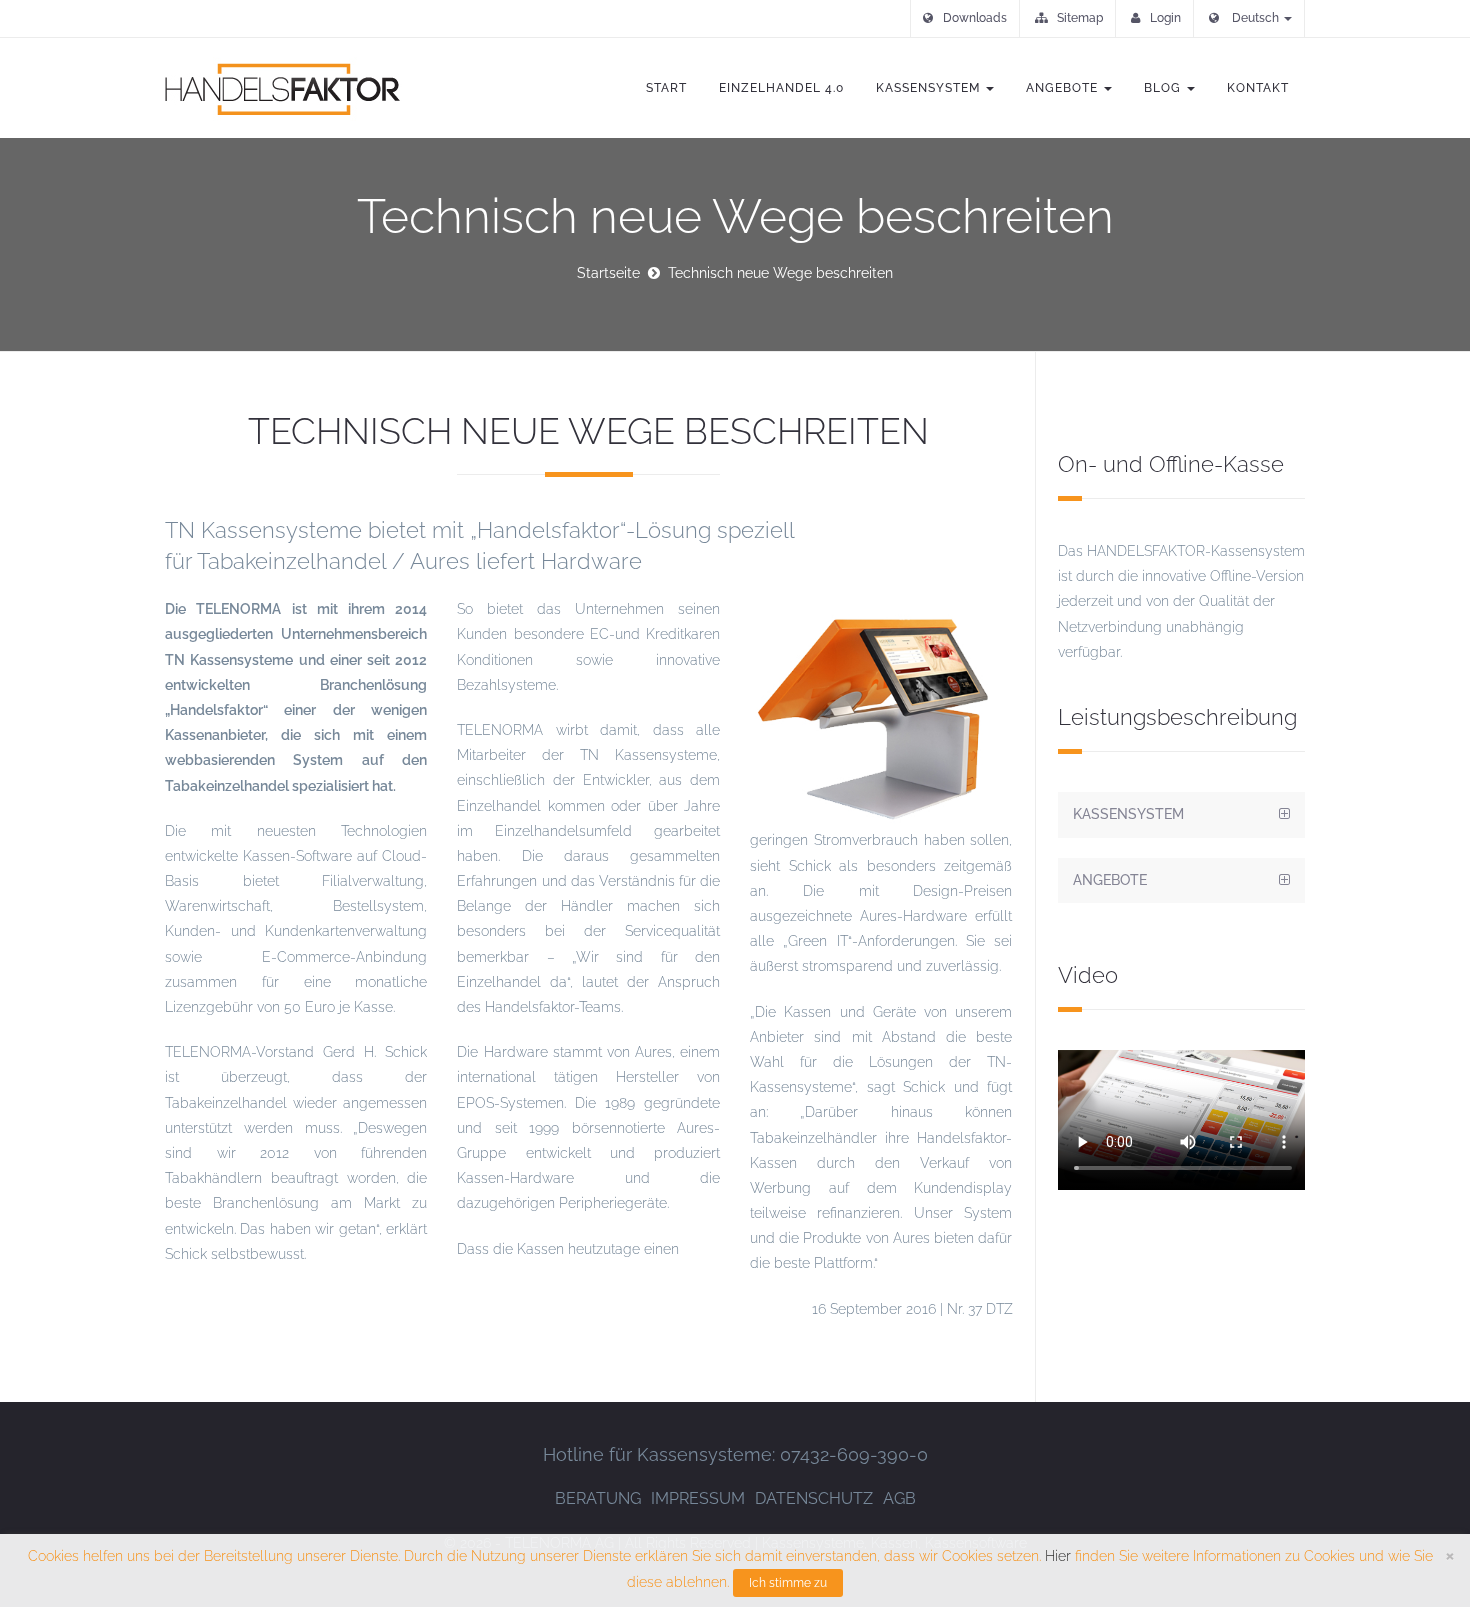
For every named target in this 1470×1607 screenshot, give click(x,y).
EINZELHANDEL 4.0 (781, 88)
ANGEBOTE (1064, 88)
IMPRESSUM (698, 1498)
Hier (1058, 1556)
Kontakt (1258, 88)
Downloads (975, 18)
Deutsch (1255, 18)
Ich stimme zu (788, 1583)
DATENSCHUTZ (814, 1498)
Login (1165, 18)
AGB (899, 1498)
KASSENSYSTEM (930, 88)
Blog (1164, 88)
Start (666, 88)
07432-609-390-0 (854, 1454)
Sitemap (1080, 18)
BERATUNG (598, 1498)
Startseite (608, 273)
